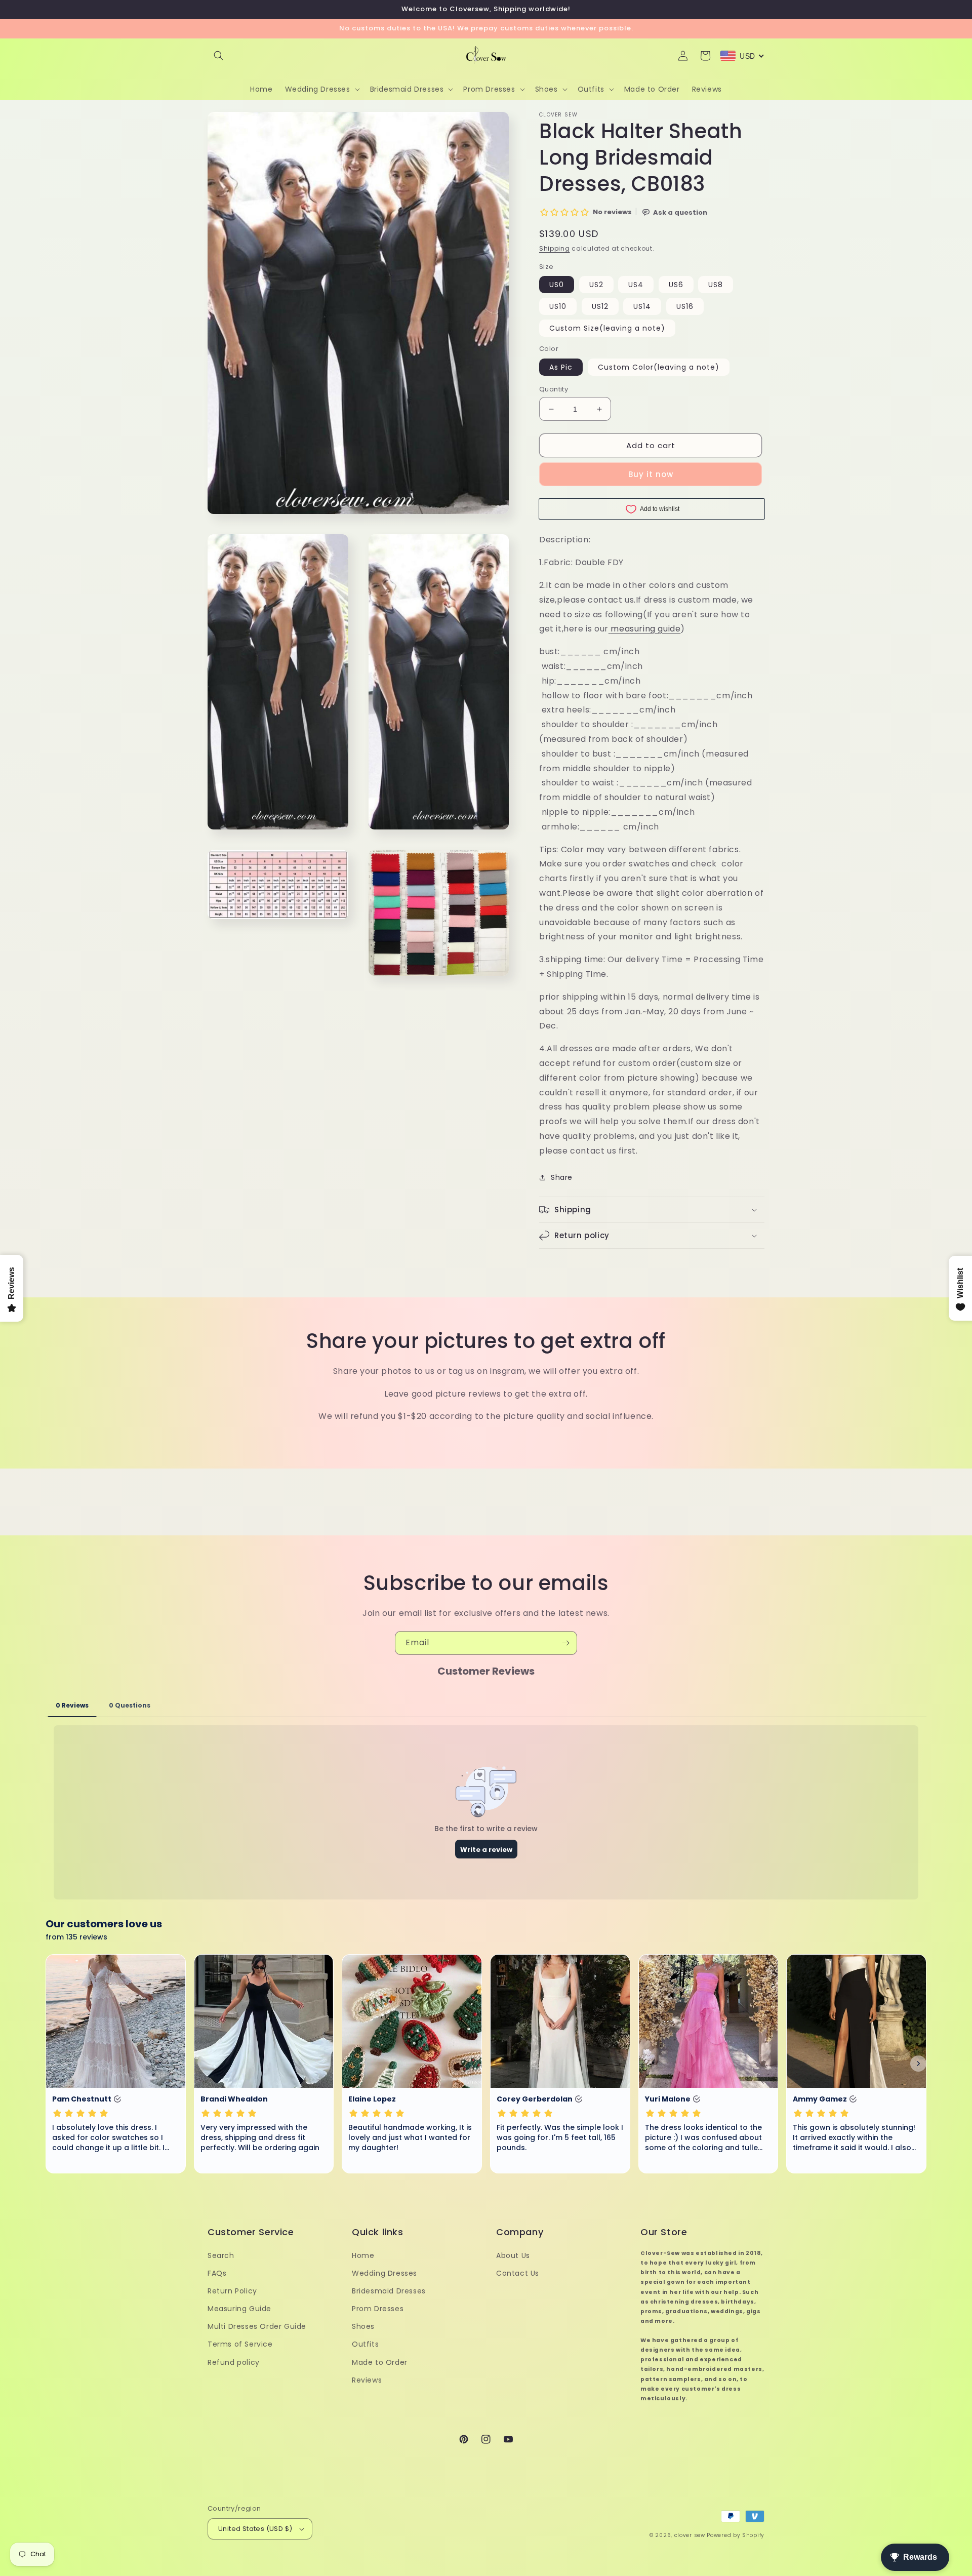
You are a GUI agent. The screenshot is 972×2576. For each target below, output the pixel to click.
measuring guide (645, 629)
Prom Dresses (378, 2309)
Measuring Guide (239, 2309)
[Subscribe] (565, 1643)
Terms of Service (240, 2344)
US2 (596, 285)
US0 (557, 285)
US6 (676, 285)
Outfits (365, 2344)
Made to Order (380, 2362)
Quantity (554, 389)
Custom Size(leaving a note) (607, 328)
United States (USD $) (255, 2529)
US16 (685, 306)
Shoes (363, 2326)
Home (363, 2255)
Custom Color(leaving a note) (659, 367)
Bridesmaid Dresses (389, 2291)
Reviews (367, 2380)
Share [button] (562, 1177)
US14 (642, 306)
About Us (513, 2255)
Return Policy (232, 2291)
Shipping (555, 248)
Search (221, 2255)
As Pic (561, 367)
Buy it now (651, 474)
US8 (716, 285)
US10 (558, 306)
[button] (219, 56)
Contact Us (518, 2273)
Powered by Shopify (736, 2535)
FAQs (217, 2273)
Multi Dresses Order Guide (257, 2326)
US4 (636, 285)
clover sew (690, 2535)
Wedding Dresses (384, 2273)
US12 (600, 306)
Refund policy (234, 2362)
